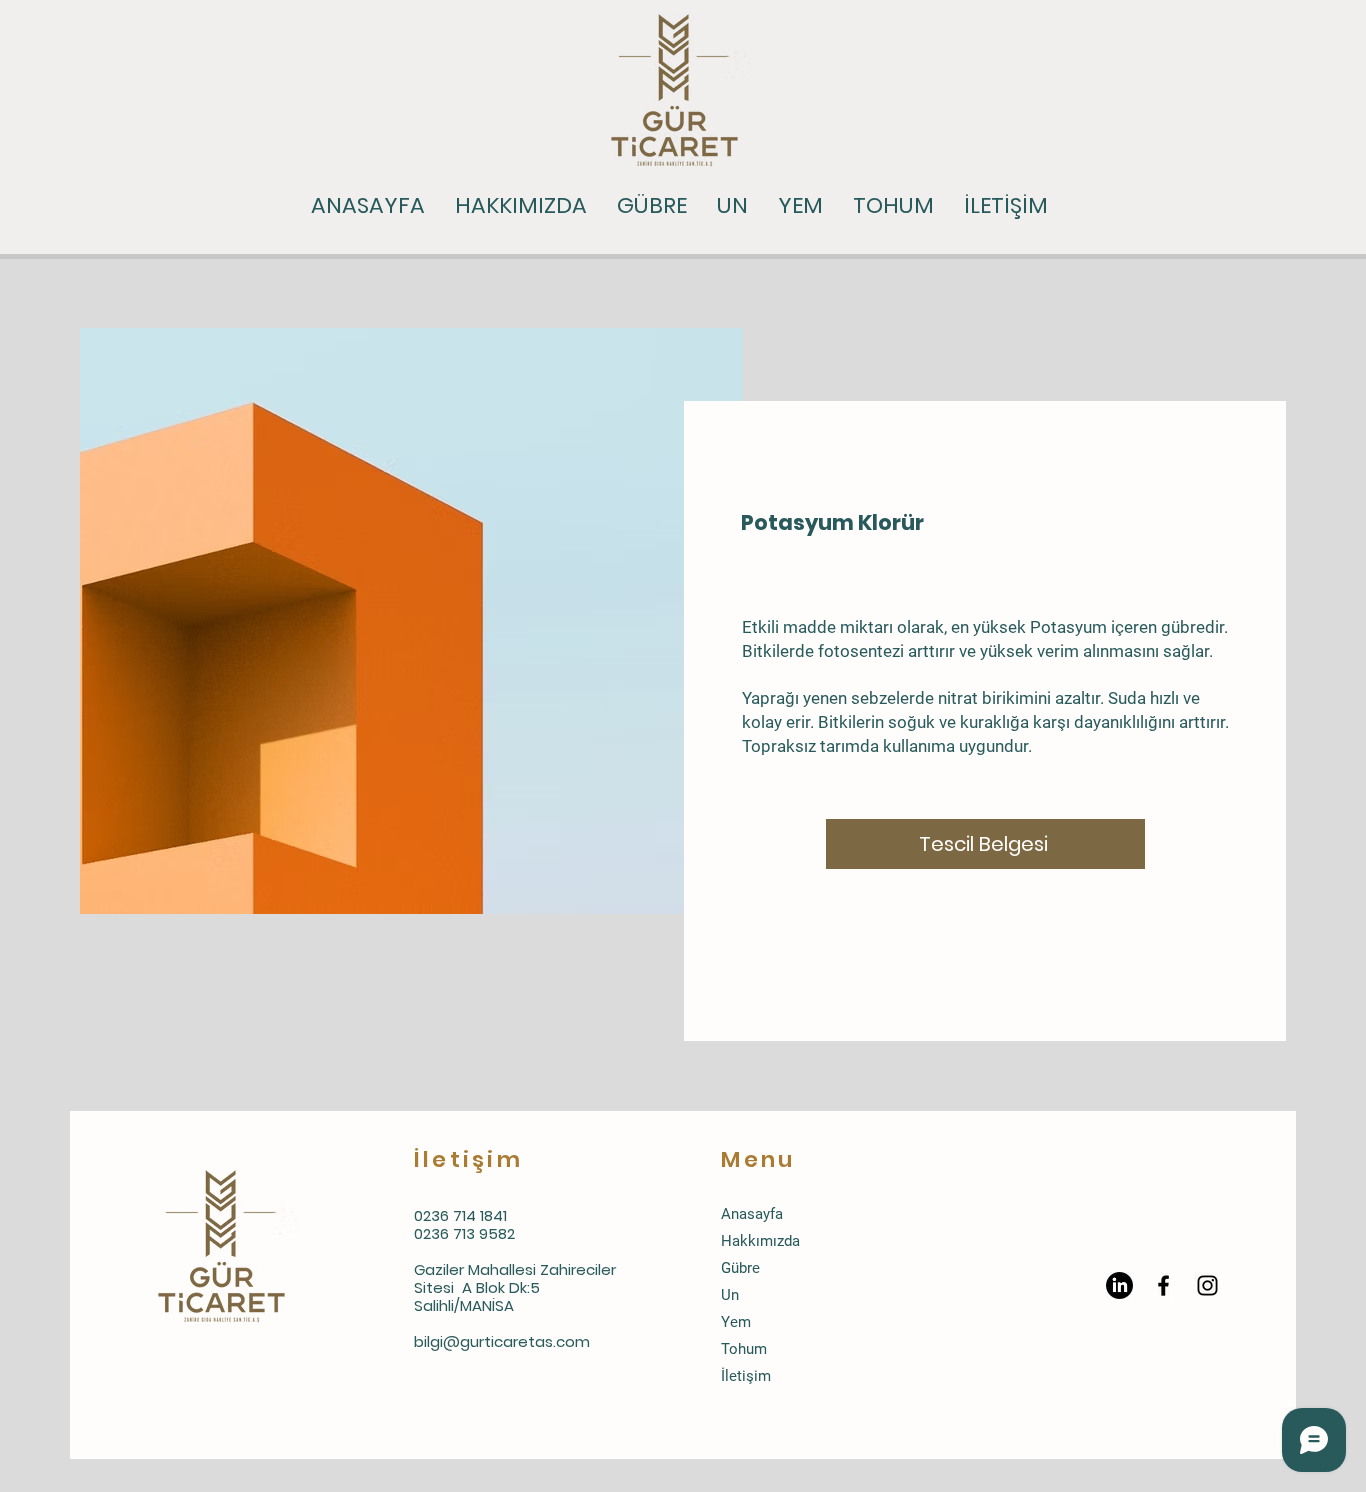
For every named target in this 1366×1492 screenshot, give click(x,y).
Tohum (744, 1349)
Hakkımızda (760, 1241)
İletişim (746, 1376)
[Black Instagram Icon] (1207, 1285)
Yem (736, 1322)
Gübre (740, 1268)
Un (730, 1295)
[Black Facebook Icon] (1163, 1285)
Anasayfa (752, 1214)
